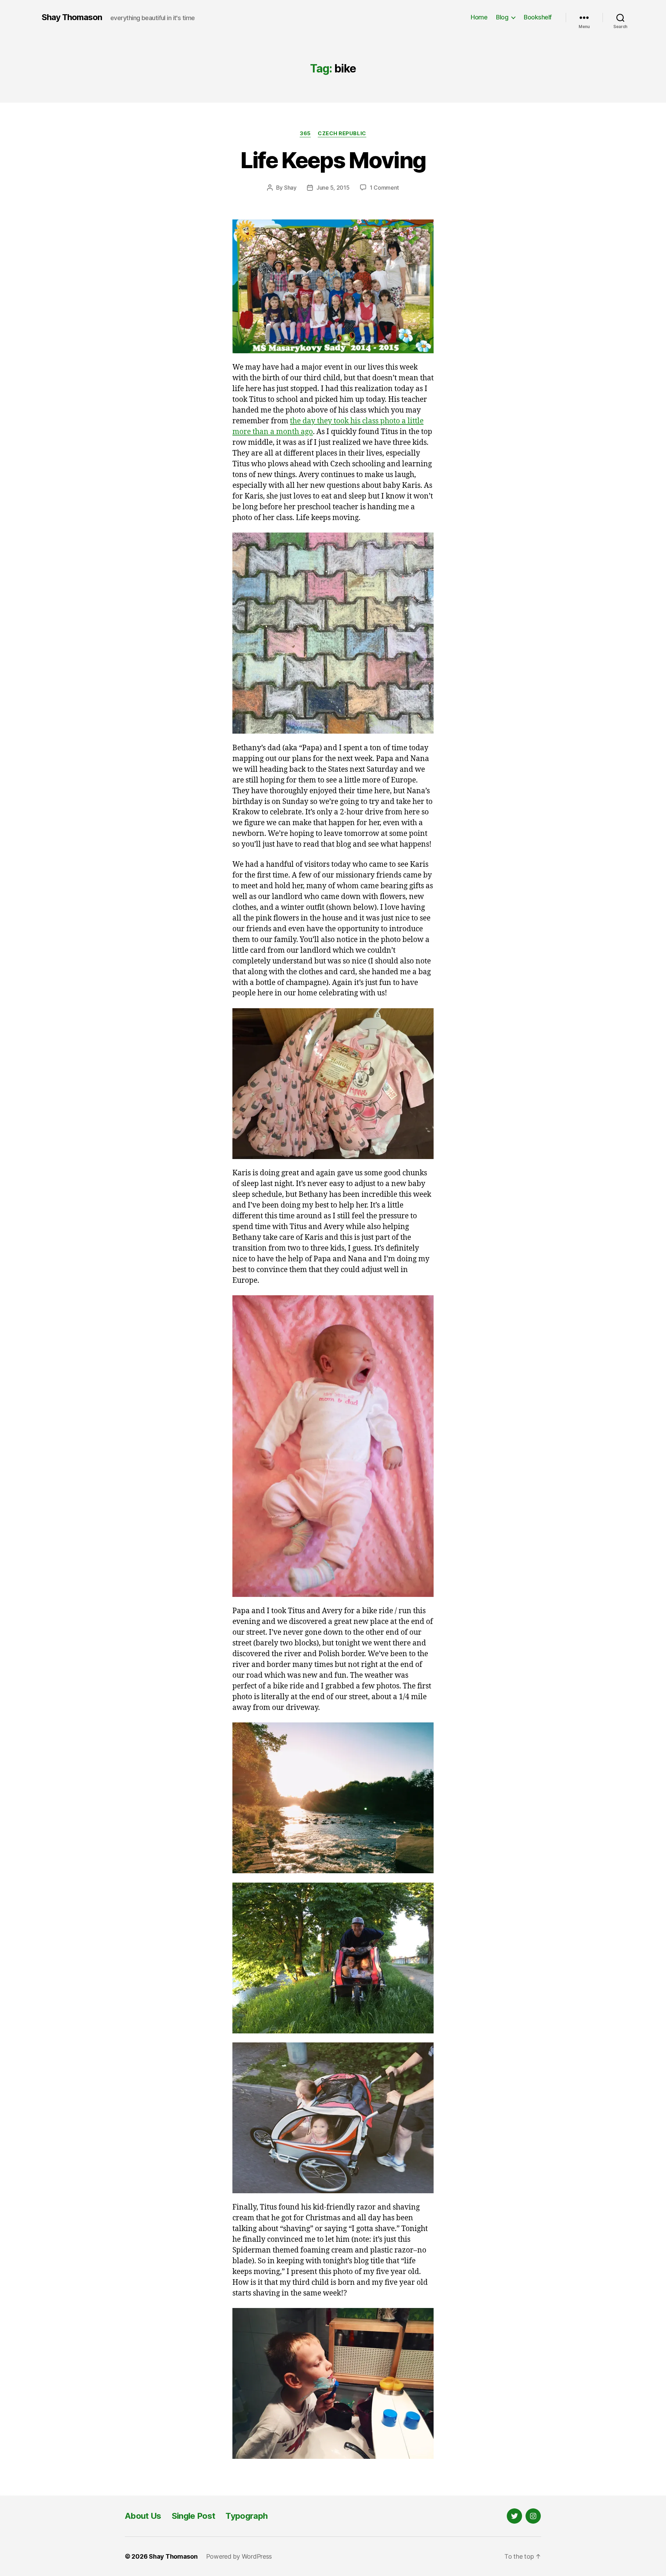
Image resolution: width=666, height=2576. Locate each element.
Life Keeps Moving (333, 160)
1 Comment (385, 188)
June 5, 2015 (333, 188)
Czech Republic (342, 133)
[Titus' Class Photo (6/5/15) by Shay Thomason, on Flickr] (333, 286)
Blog (502, 17)
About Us (143, 2516)
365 (305, 133)
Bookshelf (538, 17)
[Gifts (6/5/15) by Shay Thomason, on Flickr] (333, 1084)
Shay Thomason (72, 17)
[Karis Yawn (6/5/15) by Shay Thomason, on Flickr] (333, 1446)
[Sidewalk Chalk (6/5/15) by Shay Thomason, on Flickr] (333, 633)
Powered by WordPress (239, 2556)
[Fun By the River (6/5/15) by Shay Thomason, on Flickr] (333, 1798)
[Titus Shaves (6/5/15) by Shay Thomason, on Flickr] (333, 2383)
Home (479, 17)
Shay (290, 188)
